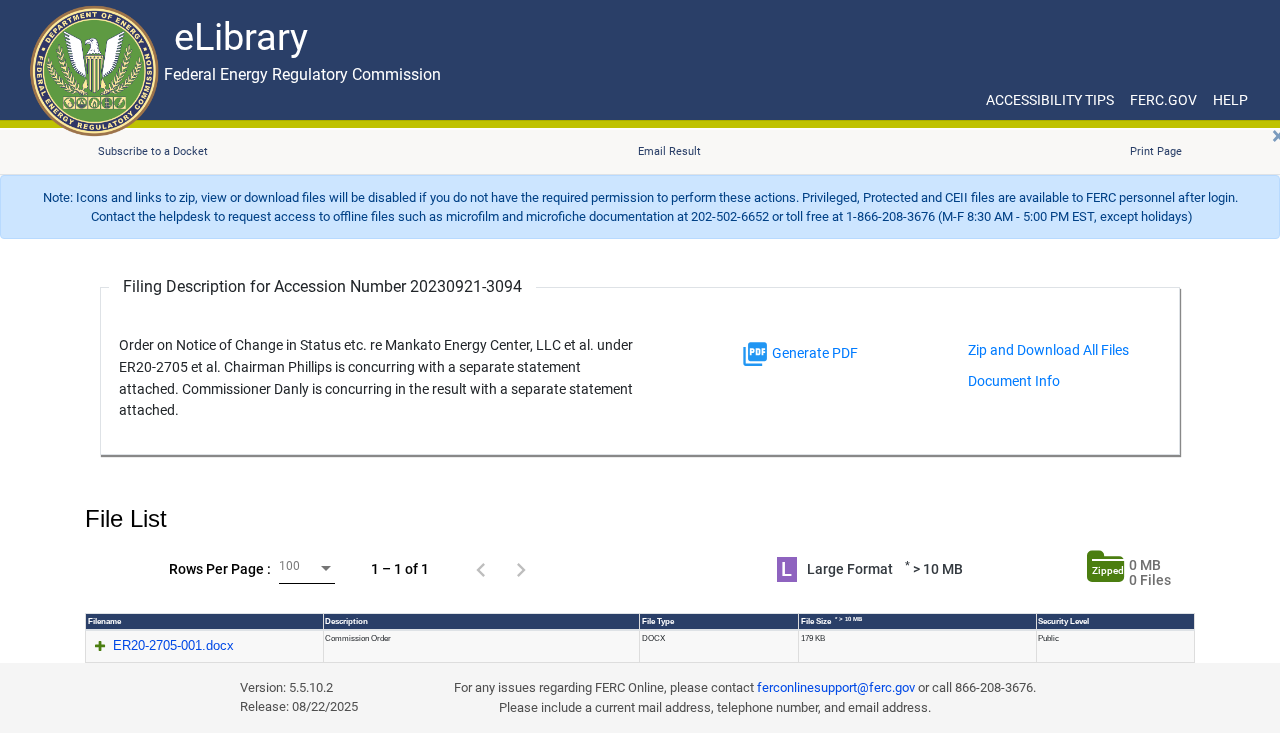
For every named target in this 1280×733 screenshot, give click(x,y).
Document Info (1014, 381)
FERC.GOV (1163, 100)
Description (346, 621)
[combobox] (307, 568)
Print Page (1156, 151)
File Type (658, 621)
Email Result (669, 151)
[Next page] (521, 569)
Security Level (1063, 621)
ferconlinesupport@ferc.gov (836, 687)
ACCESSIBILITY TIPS (1050, 100)
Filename (104, 621)
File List (126, 518)
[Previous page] (481, 569)
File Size (831, 621)
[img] (755, 354)
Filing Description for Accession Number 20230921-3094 (322, 286)
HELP (1230, 100)
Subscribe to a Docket (153, 151)
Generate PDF (813, 353)
